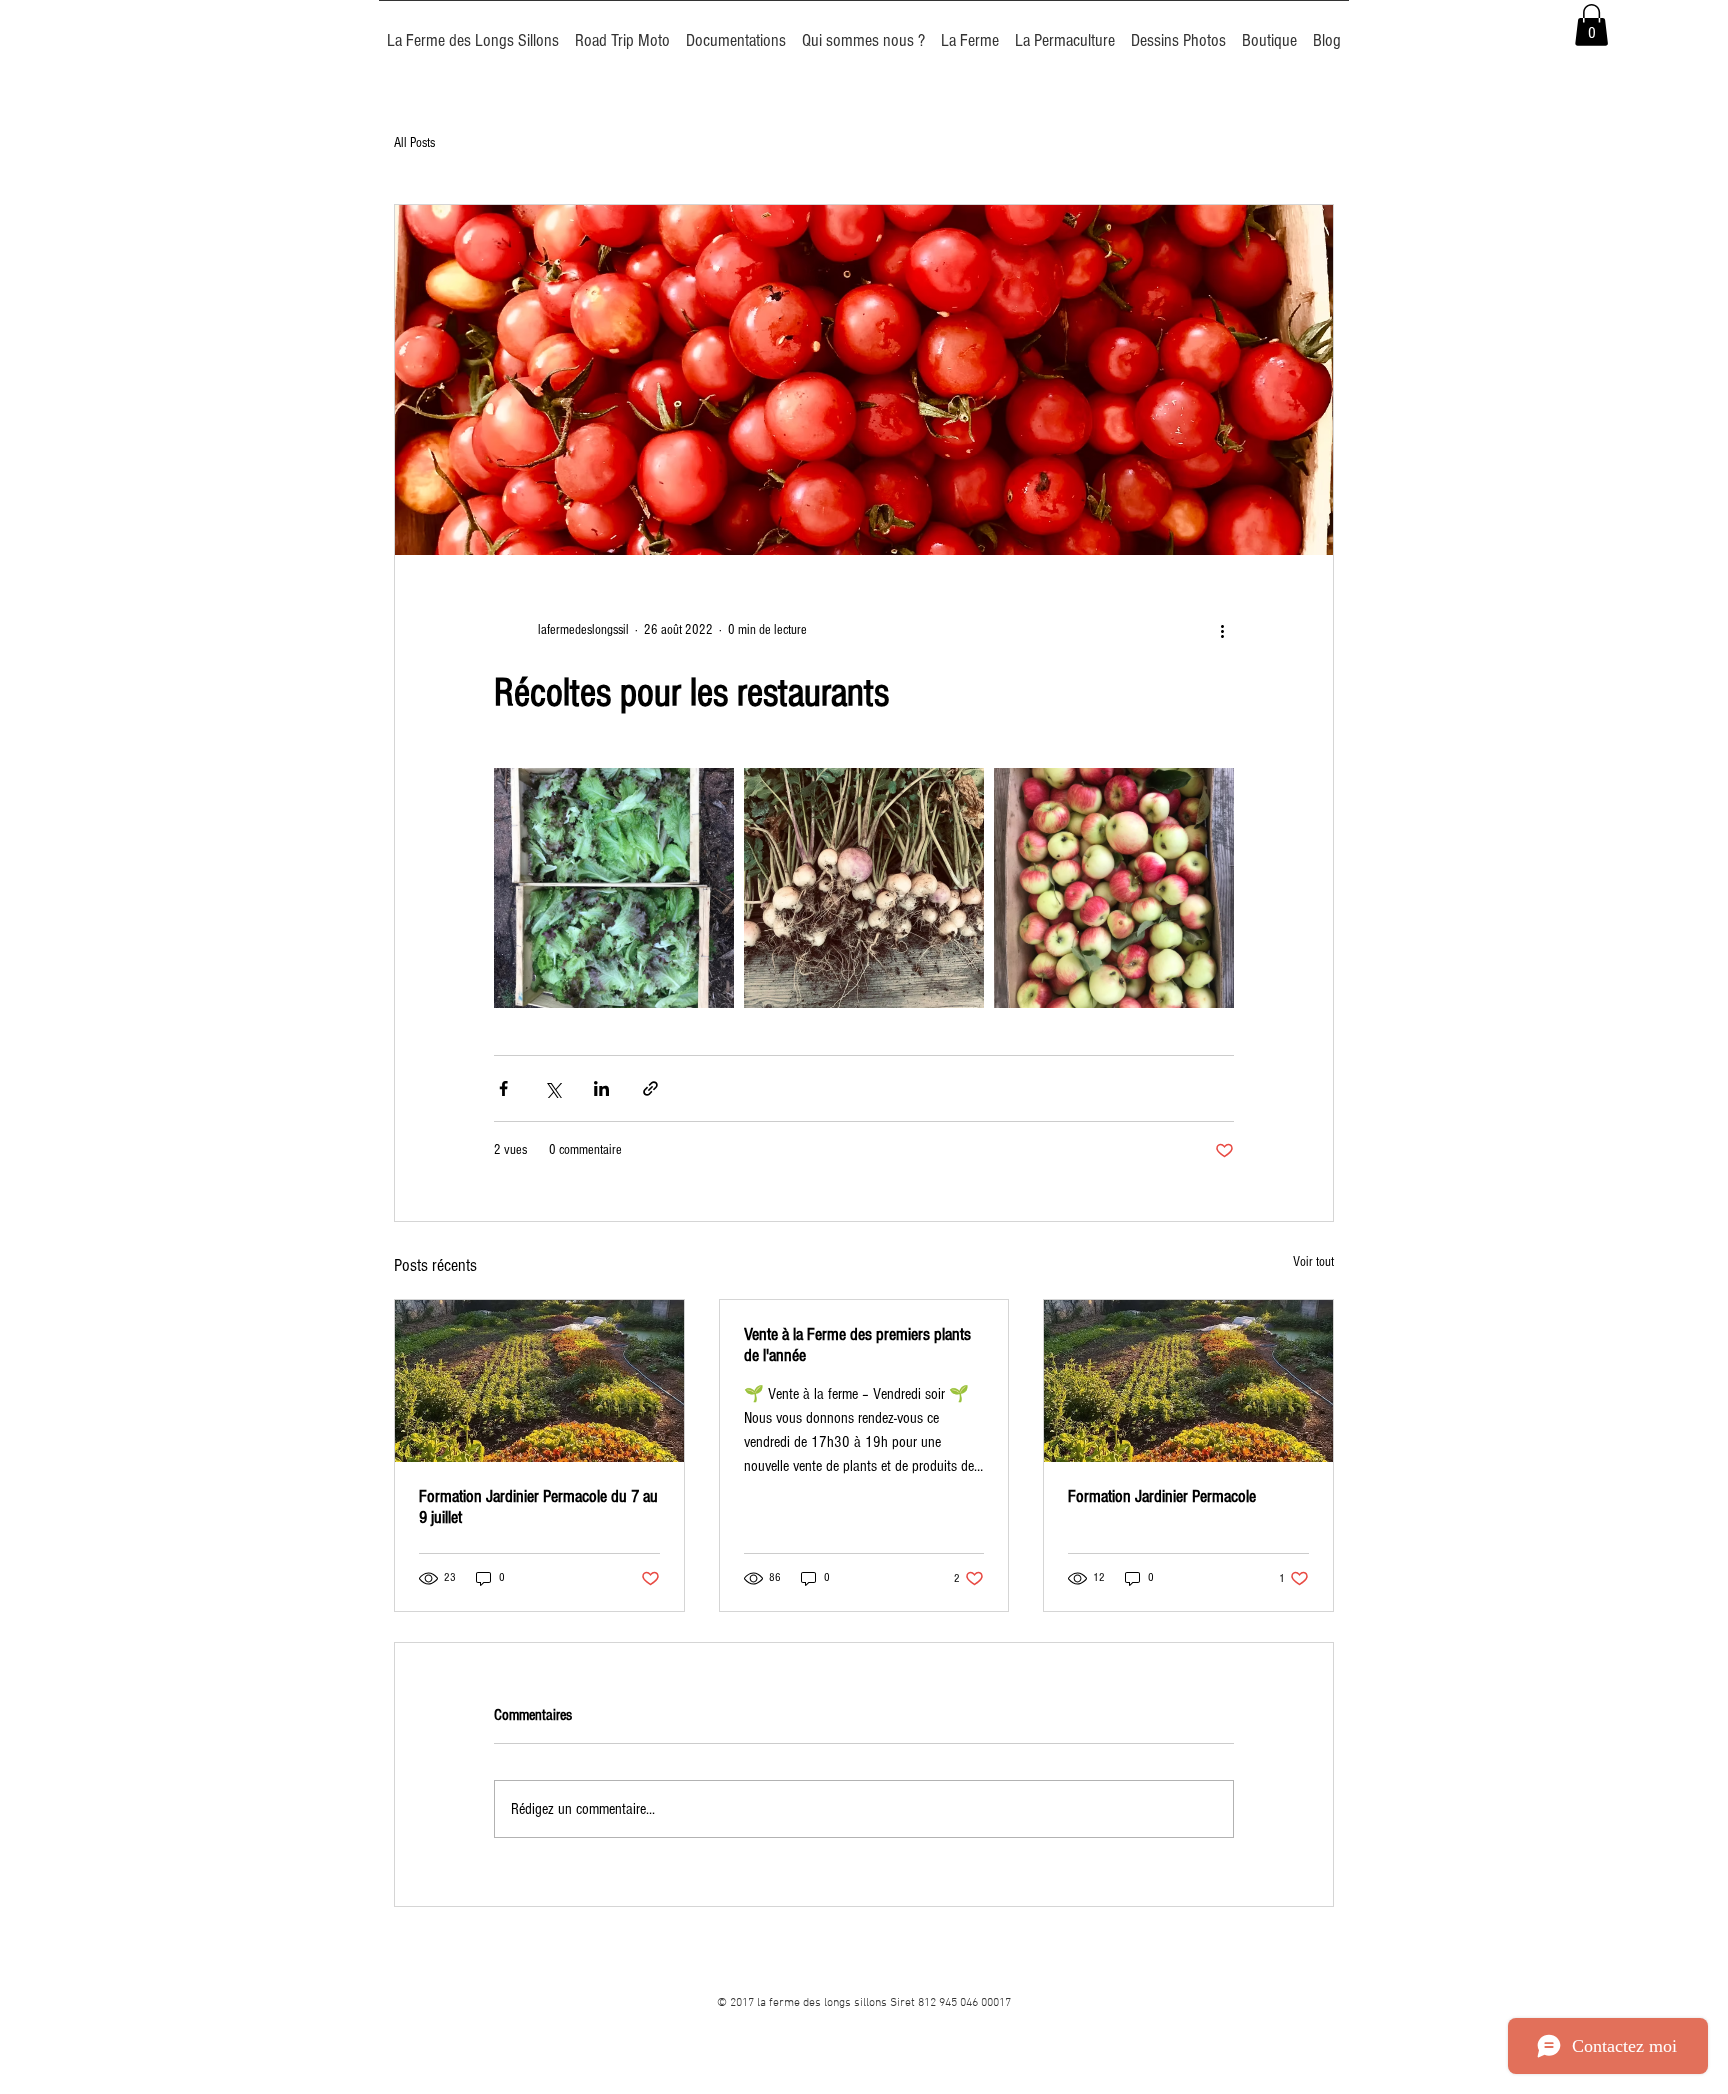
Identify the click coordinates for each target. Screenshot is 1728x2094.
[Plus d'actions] (1222, 631)
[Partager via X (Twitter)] (552, 1088)
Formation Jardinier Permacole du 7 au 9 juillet (538, 1507)
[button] (1591, 25)
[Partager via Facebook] (503, 1088)
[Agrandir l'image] (614, 888)
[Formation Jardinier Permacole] (1188, 1381)
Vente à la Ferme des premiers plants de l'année (857, 1345)
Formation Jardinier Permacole (1162, 1496)
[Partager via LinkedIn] (601, 1088)
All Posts (414, 143)
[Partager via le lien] (650, 1088)
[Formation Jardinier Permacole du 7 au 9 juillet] (539, 1381)
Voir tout (1313, 1262)
